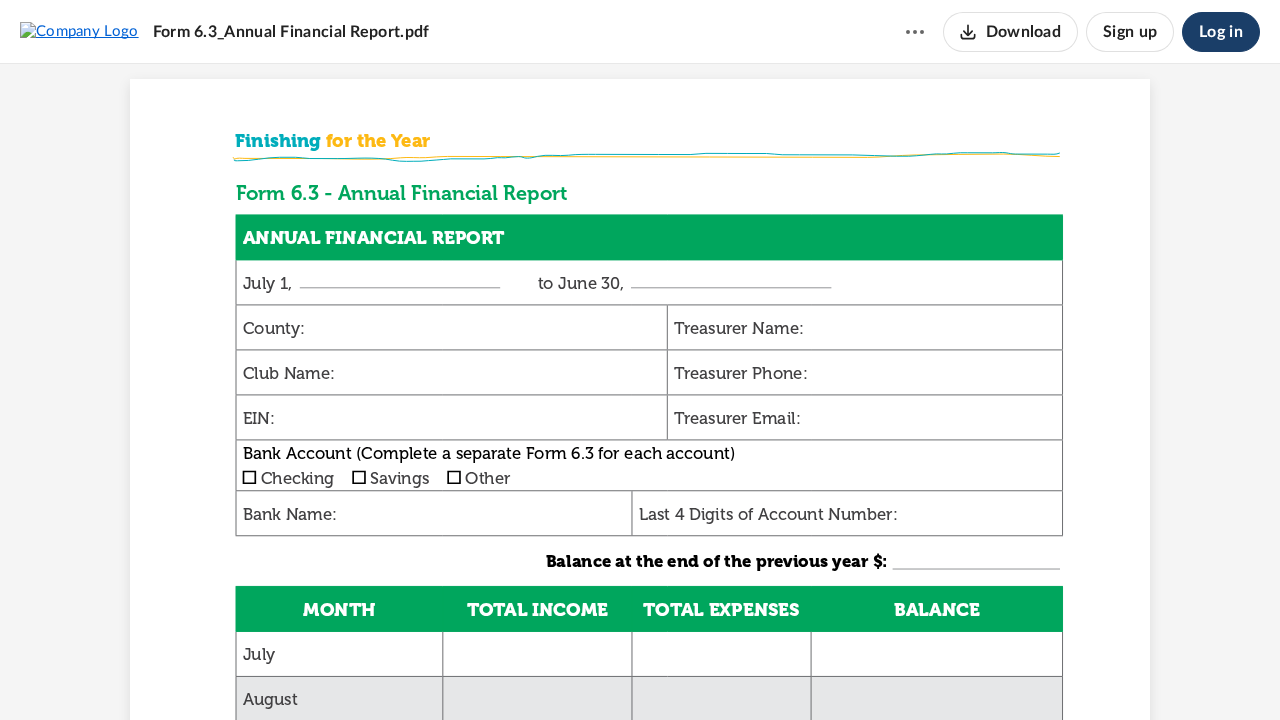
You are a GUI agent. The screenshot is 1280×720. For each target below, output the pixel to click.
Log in (1221, 32)
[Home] (79, 31)
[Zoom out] (605, 671)
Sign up (1130, 32)
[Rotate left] (713, 671)
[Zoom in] (673, 671)
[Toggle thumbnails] (529, 671)
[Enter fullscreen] (751, 671)
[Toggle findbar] (565, 671)
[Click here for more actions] (915, 32)
